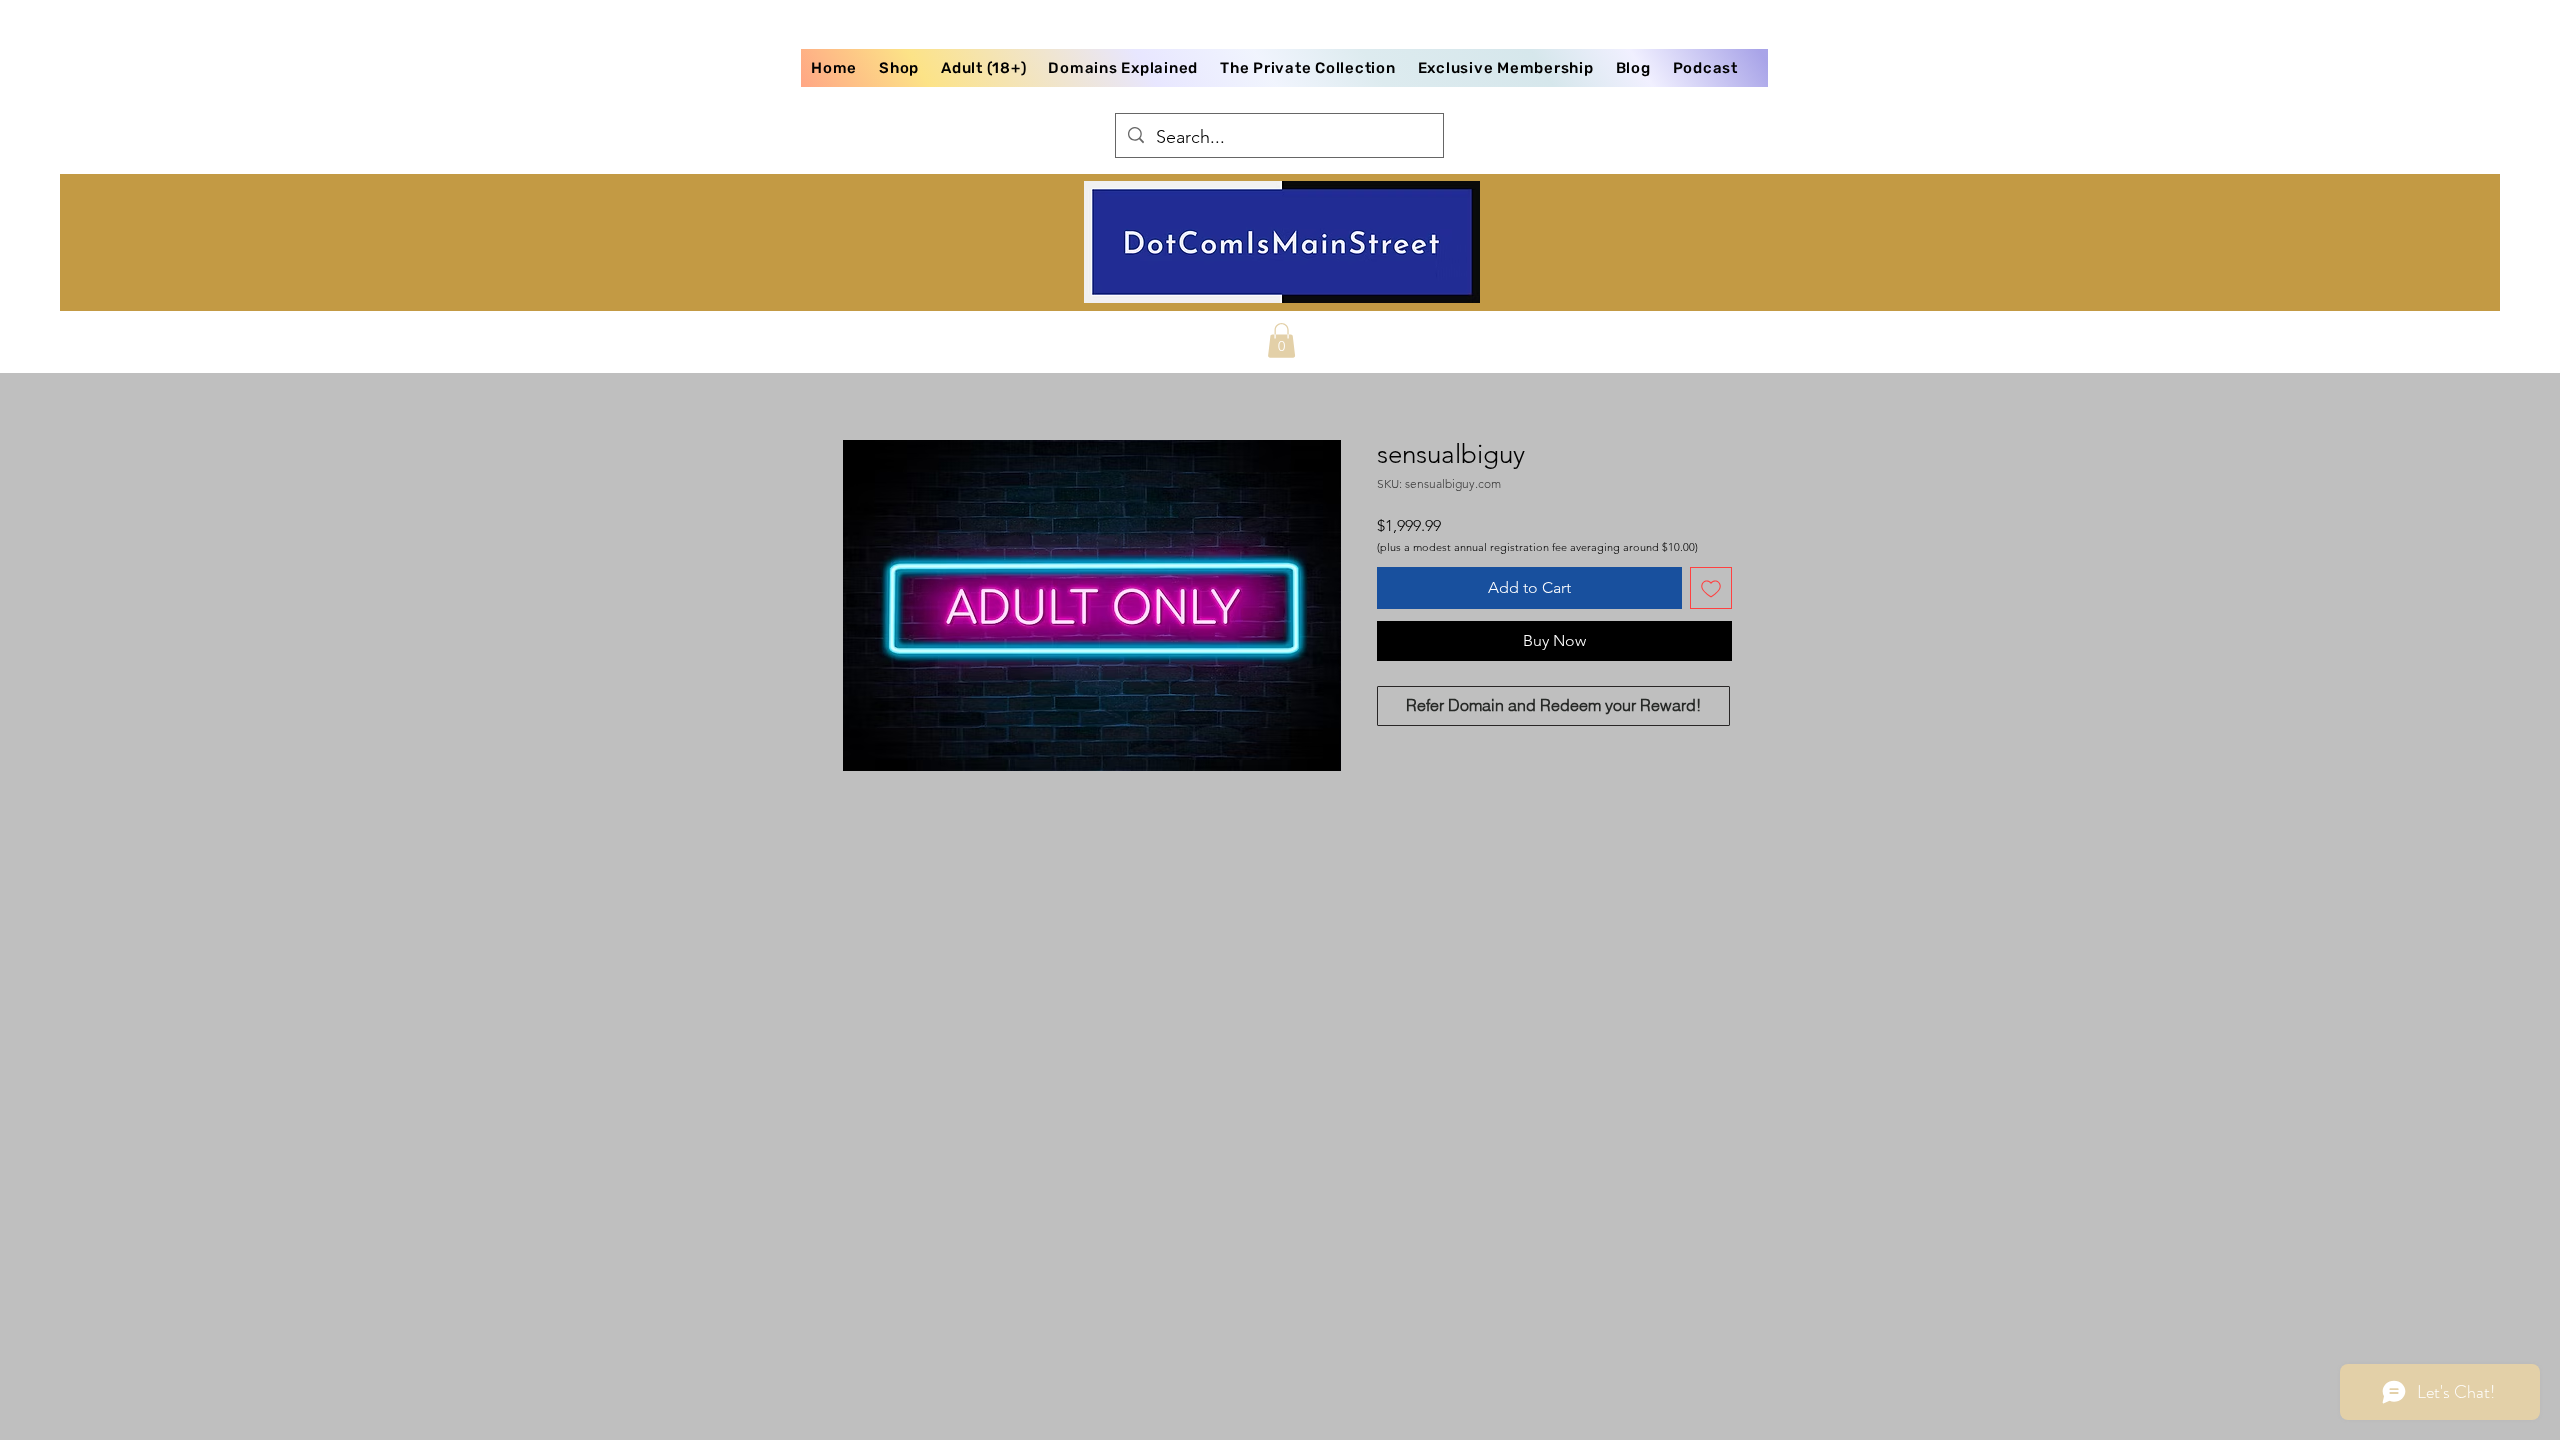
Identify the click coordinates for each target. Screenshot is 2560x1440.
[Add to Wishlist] (1711, 588)
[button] (1281, 340)
